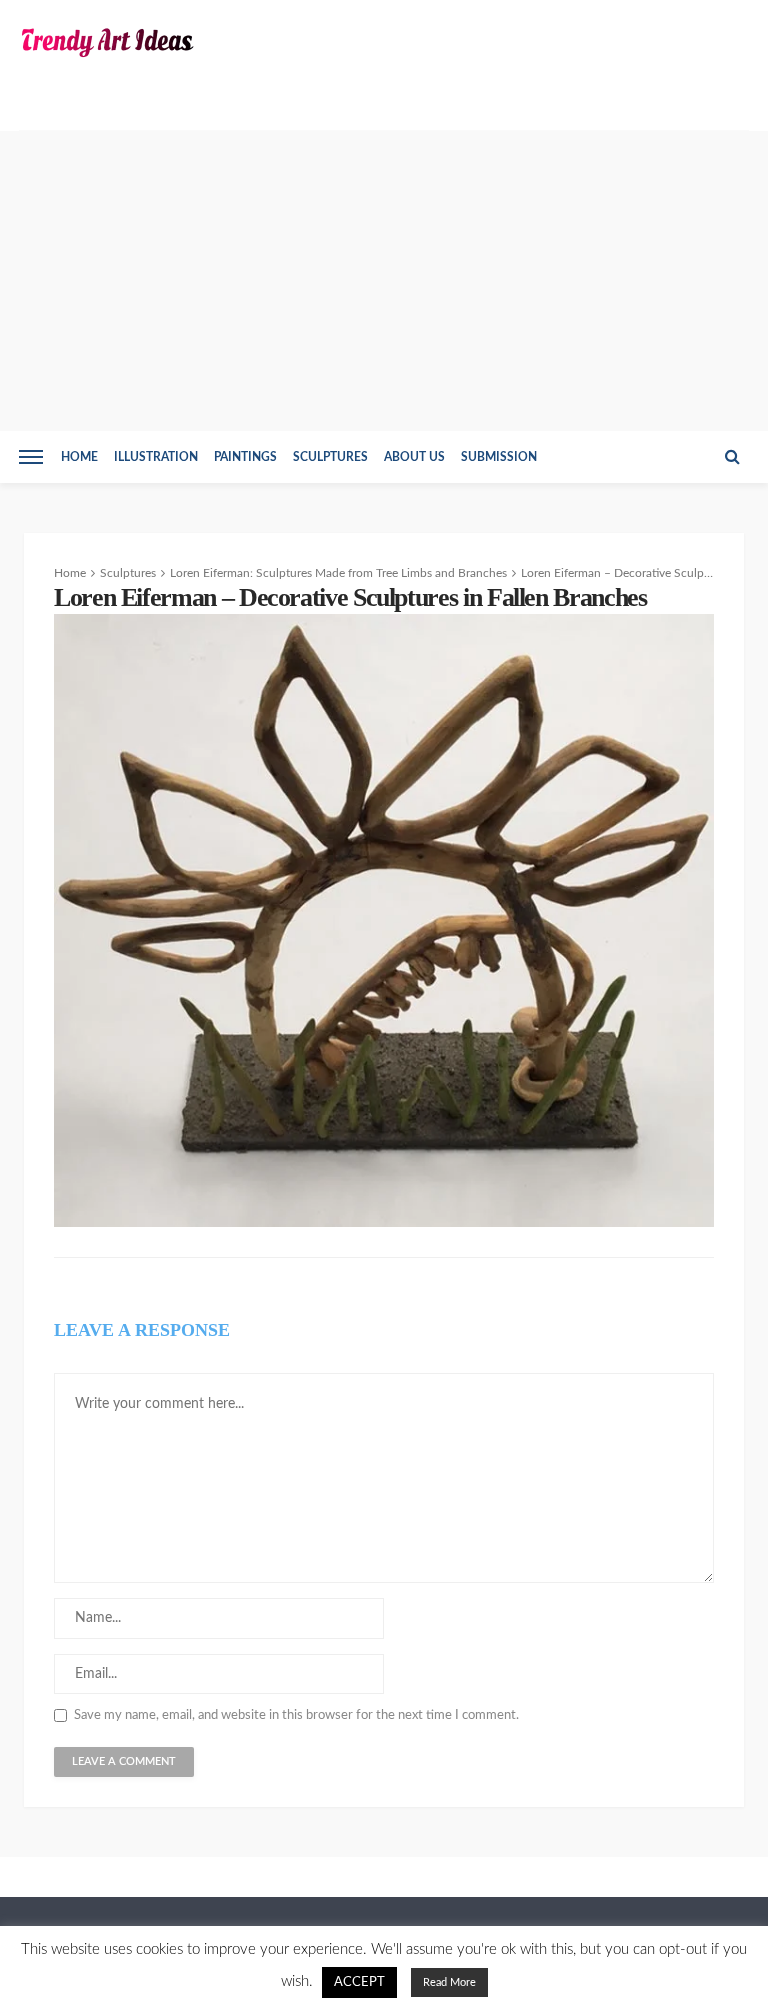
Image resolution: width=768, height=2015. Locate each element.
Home (79, 457)
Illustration (156, 457)
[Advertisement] (384, 281)
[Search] (732, 457)
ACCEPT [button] (359, 1982)
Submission (499, 457)
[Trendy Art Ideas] (106, 42)
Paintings (245, 457)
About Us (414, 457)
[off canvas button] (31, 457)
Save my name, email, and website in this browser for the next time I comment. (296, 1715)
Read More (449, 1982)
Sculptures (330, 457)
